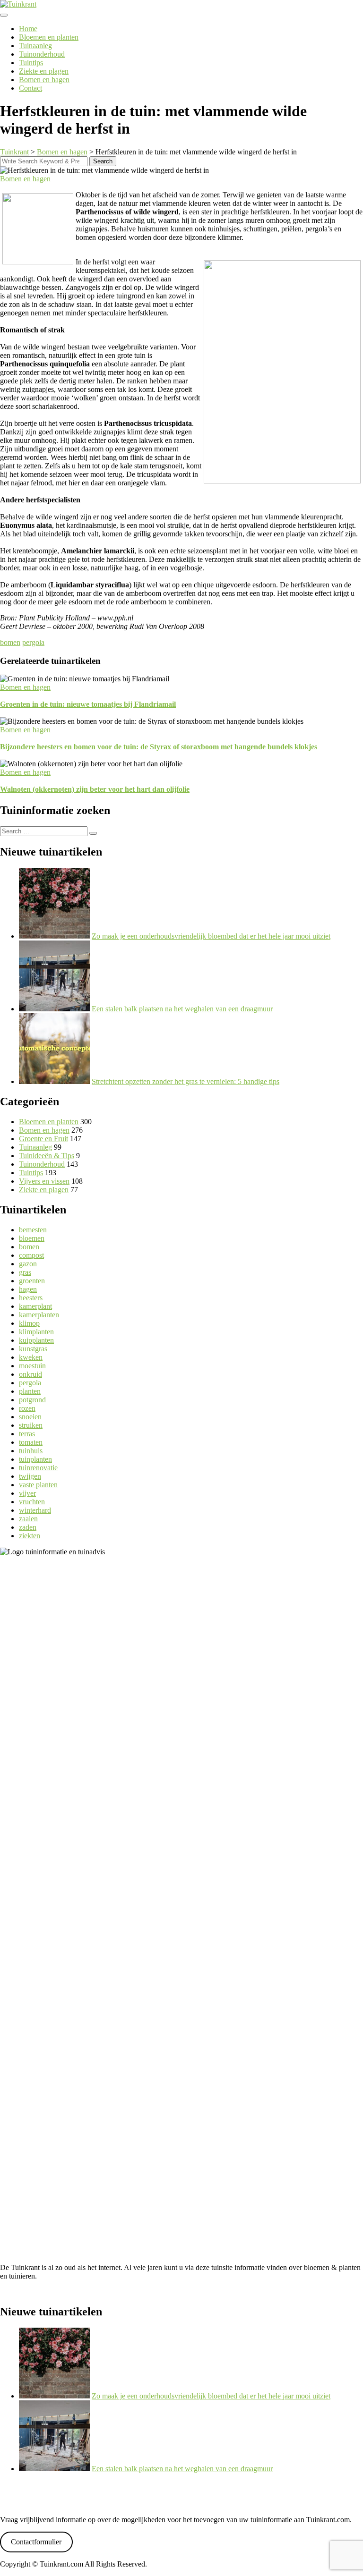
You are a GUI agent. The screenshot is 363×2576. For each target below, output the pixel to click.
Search (103, 161)
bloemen (32, 1238)
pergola (33, 642)
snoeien (30, 1417)
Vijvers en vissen (44, 1181)
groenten (32, 1281)
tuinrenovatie (38, 1468)
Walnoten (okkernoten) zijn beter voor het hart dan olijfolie (95, 789)
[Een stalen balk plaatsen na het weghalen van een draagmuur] (54, 1009)
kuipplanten (36, 1340)
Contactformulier (36, 2542)
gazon (28, 1264)
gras (25, 1272)
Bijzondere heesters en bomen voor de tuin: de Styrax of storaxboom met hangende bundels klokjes (159, 747)
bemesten (33, 1230)
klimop (29, 1323)
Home (28, 29)
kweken (31, 1357)
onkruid (30, 1374)
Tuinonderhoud (42, 54)
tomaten (31, 1442)
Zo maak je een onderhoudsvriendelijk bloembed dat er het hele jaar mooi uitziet (211, 936)
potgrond (32, 1400)
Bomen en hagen (44, 80)
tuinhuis (31, 1451)
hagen (28, 1289)
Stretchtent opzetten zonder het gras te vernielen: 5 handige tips (186, 1081)
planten (30, 1391)
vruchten (32, 1502)
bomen (10, 642)
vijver (27, 1493)
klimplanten (36, 1332)
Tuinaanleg (35, 46)
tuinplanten (35, 1459)
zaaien (28, 1519)
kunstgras (33, 1349)
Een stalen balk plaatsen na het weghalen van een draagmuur (182, 1009)
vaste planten (38, 1485)
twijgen (30, 1476)
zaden (28, 1527)
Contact (30, 88)
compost (31, 1255)
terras (27, 1434)
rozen (27, 1408)
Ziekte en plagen (44, 71)
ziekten (30, 1536)
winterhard (35, 1510)
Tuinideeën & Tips (47, 1156)
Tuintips (31, 63)
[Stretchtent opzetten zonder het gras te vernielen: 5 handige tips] (54, 1081)
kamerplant (35, 1306)
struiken (31, 1425)
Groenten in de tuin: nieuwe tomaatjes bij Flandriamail (88, 704)
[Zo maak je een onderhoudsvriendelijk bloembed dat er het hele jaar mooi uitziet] (54, 936)
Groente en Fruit (43, 1139)
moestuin (32, 1366)
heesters (31, 1298)
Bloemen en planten (49, 37)
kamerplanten (39, 1315)
